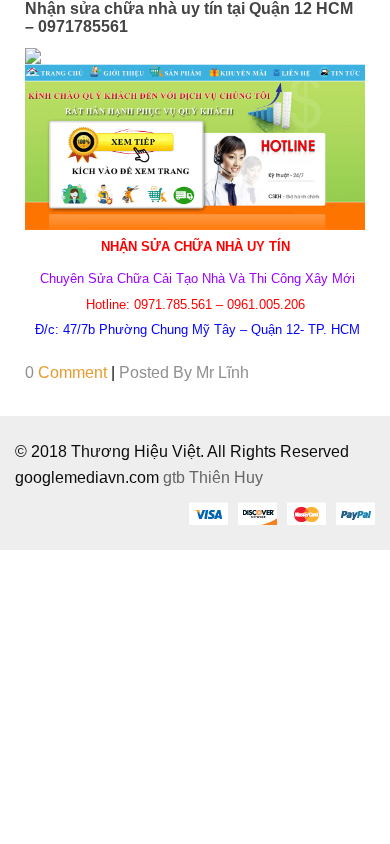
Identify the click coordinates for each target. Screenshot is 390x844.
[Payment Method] (208, 513)
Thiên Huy (226, 477)
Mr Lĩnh (222, 372)
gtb (176, 477)
